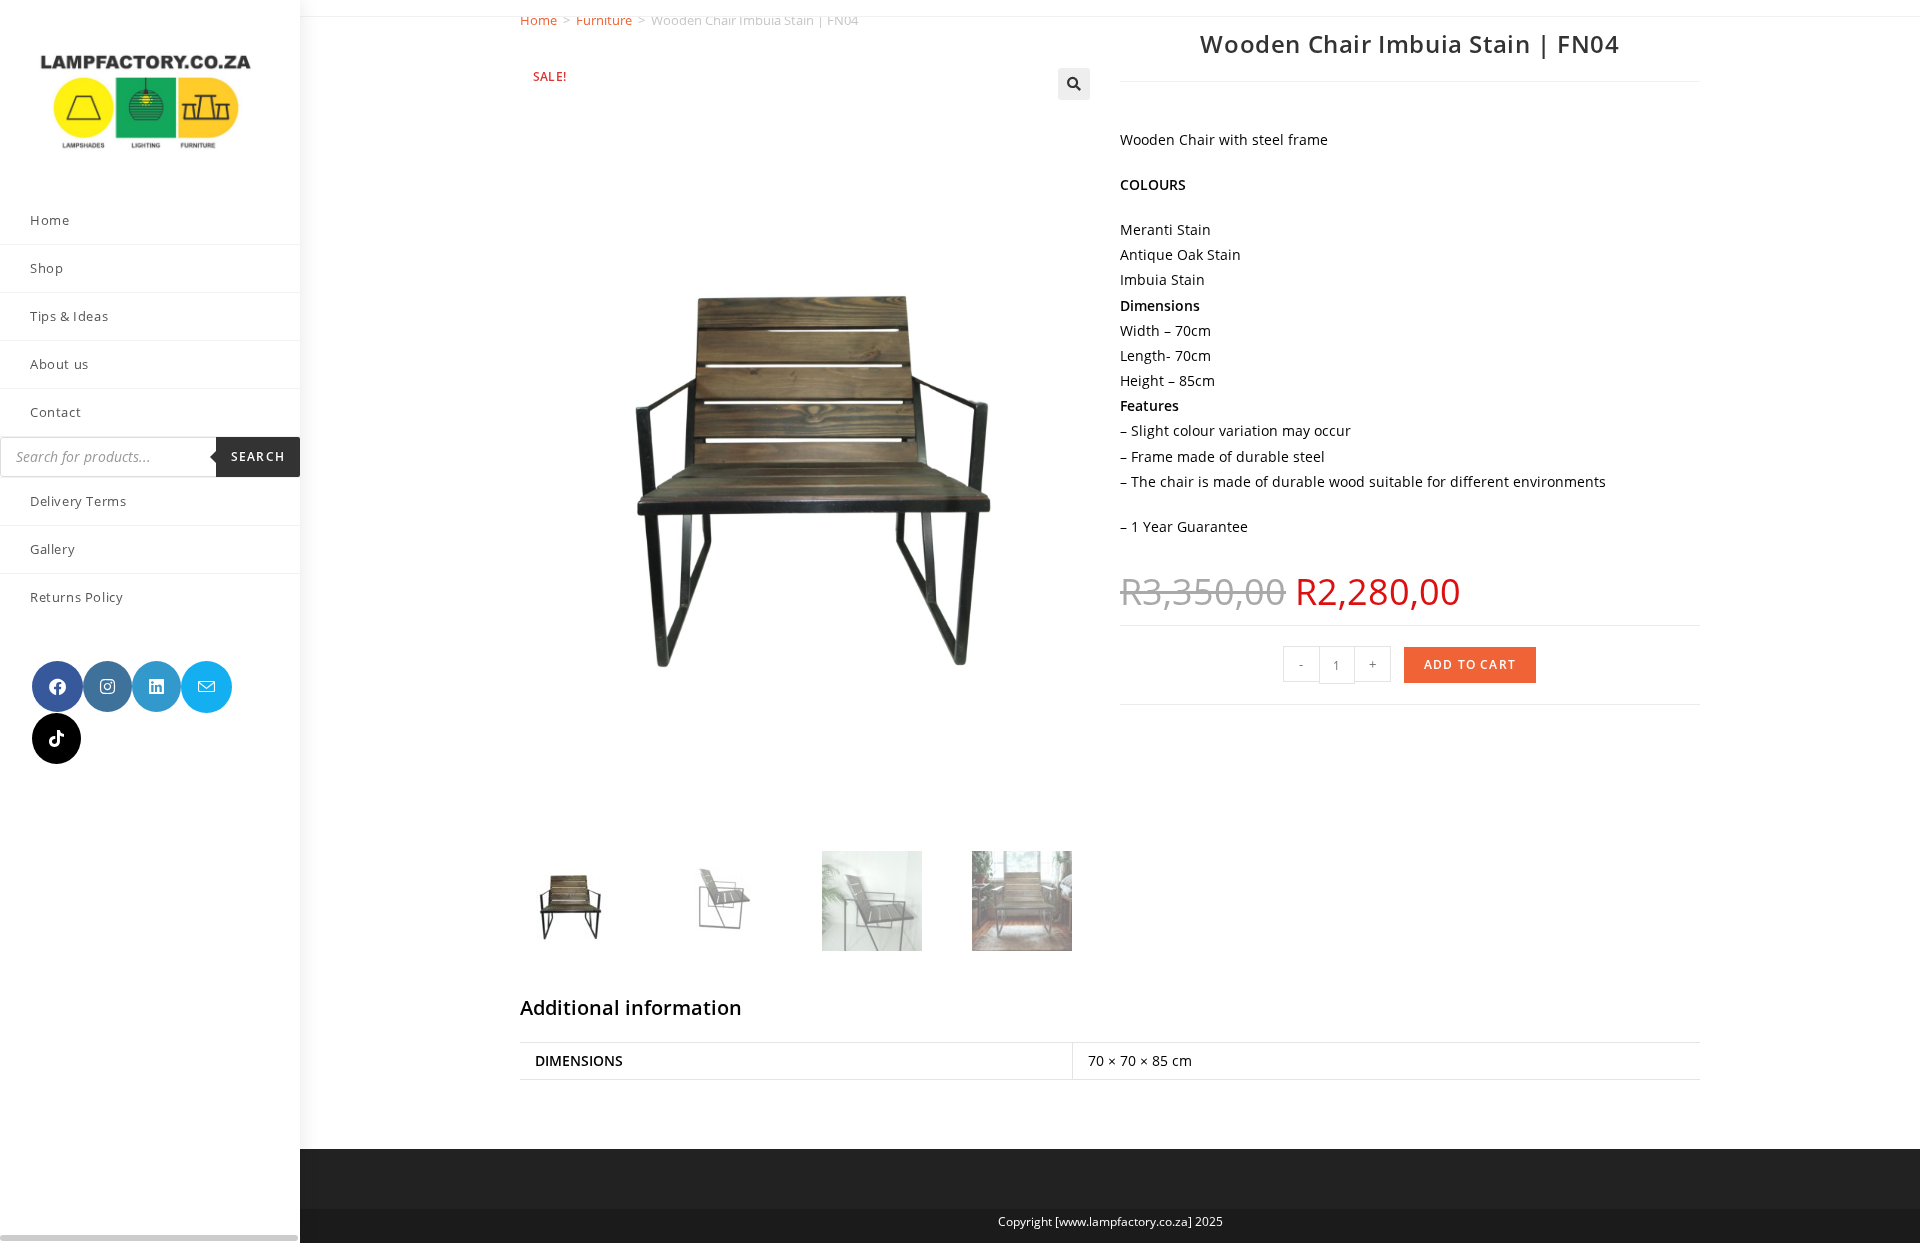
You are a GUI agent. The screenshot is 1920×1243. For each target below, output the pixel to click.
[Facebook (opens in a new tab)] (57, 686)
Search (258, 456)
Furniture (604, 20)
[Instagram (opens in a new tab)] (107, 686)
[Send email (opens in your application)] (206, 687)
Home (538, 20)
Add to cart (1470, 664)
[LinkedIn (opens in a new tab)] (156, 686)
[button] (1074, 84)
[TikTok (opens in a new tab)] (56, 738)
